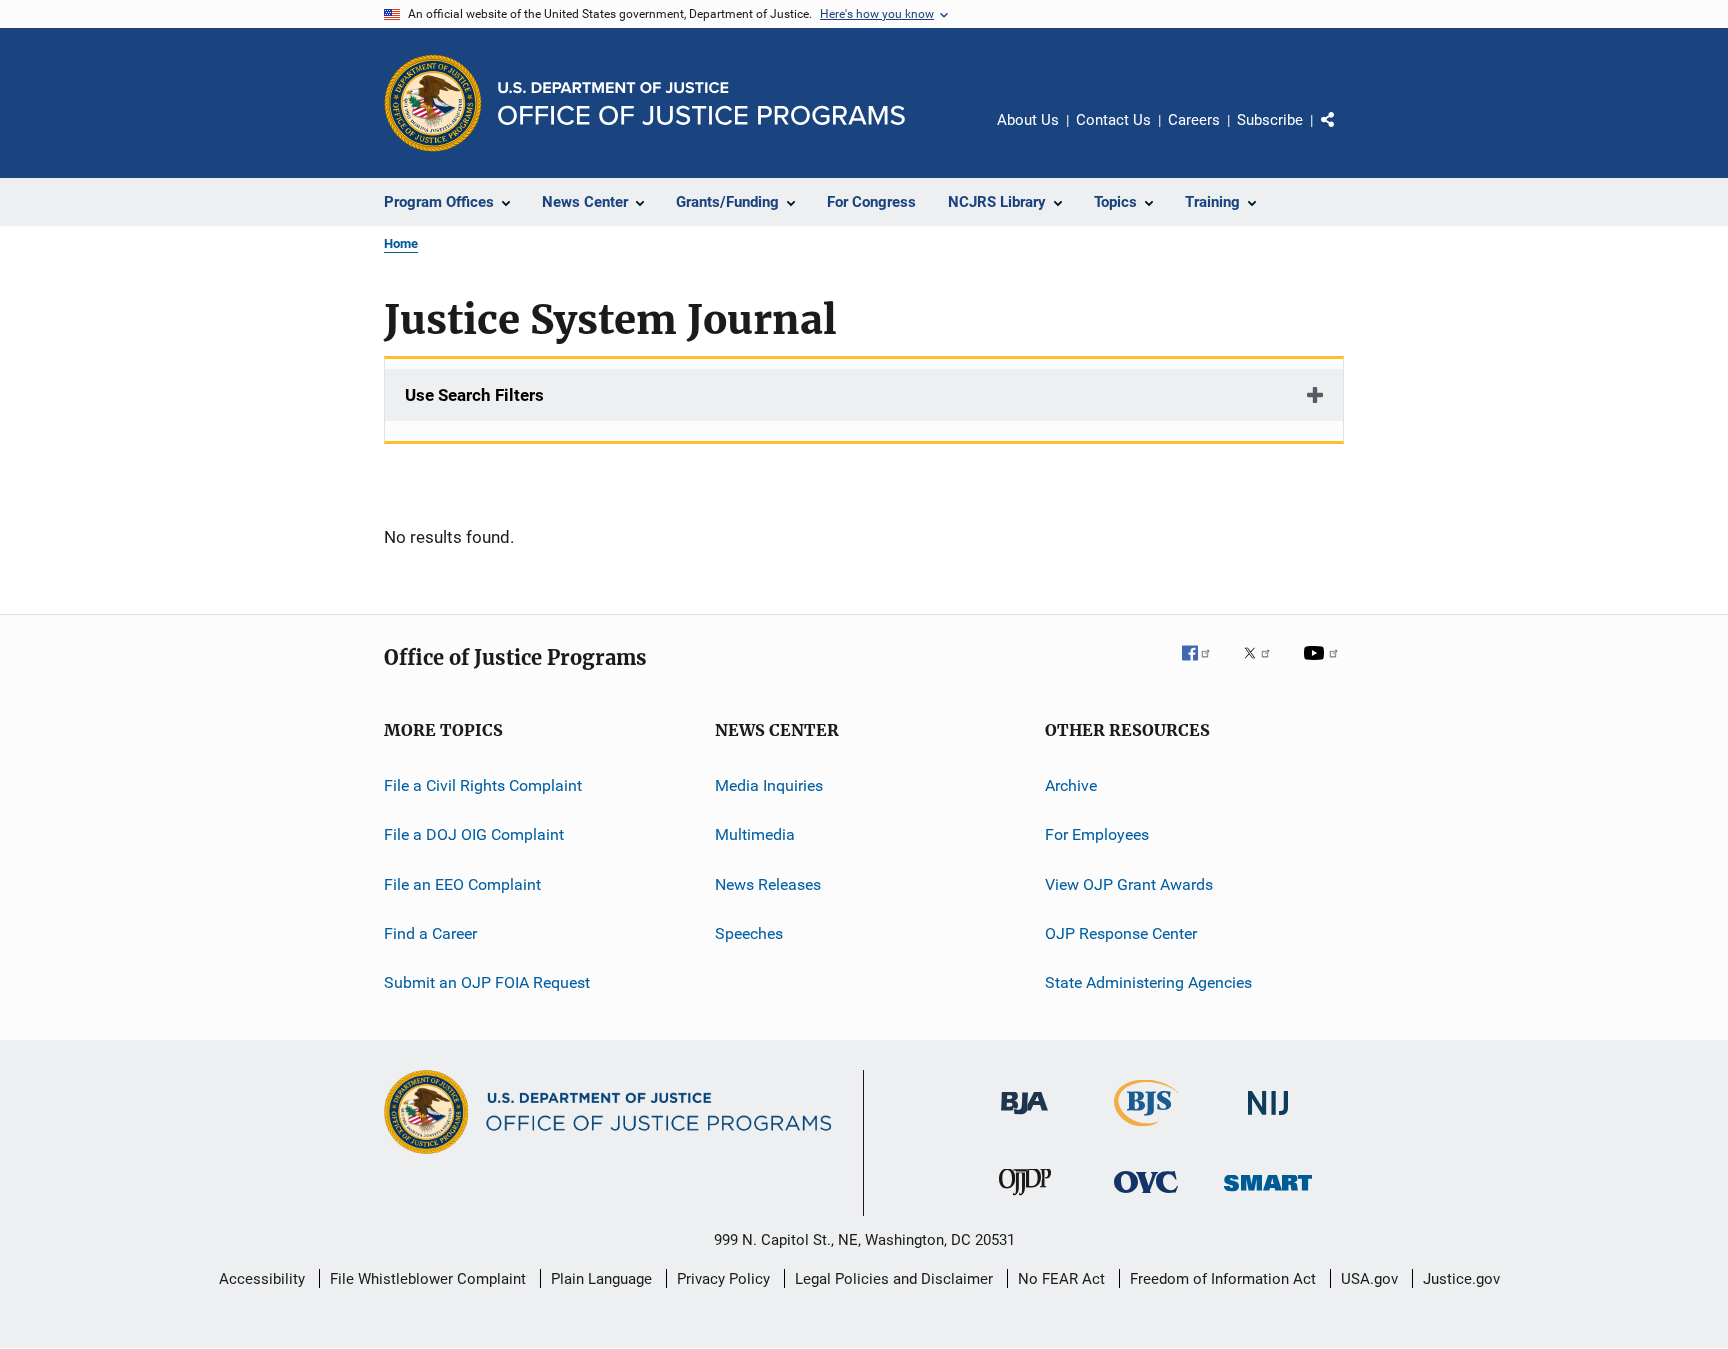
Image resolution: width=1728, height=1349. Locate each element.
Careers (1194, 120)
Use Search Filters (474, 395)
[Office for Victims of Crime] (1146, 1196)
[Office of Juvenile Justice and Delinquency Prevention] (1025, 1199)
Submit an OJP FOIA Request (487, 982)
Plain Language (601, 1279)
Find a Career (430, 933)
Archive (1071, 785)
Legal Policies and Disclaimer (894, 1279)
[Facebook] (1204, 667)
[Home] (701, 103)
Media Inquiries (769, 785)
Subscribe (1270, 120)
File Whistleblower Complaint (428, 1279)
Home (401, 243)
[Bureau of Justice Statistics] (1146, 1130)
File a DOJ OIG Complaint (474, 834)
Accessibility (262, 1279)
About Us (1028, 120)
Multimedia (755, 834)
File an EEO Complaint (462, 884)
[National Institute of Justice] (1268, 1118)
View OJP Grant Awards (1129, 884)
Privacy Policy (723, 1279)
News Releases (768, 884)
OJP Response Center (1121, 933)
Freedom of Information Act (1223, 1279)
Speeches (749, 933)
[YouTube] (1324, 667)
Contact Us (1113, 120)
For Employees (1097, 834)
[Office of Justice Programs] (433, 103)
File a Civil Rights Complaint (483, 785)
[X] (1264, 667)
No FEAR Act (1061, 1279)
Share (1344, 134)
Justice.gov (1461, 1279)
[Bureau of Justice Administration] (1024, 1118)
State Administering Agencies (1148, 982)
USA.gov (1369, 1279)
